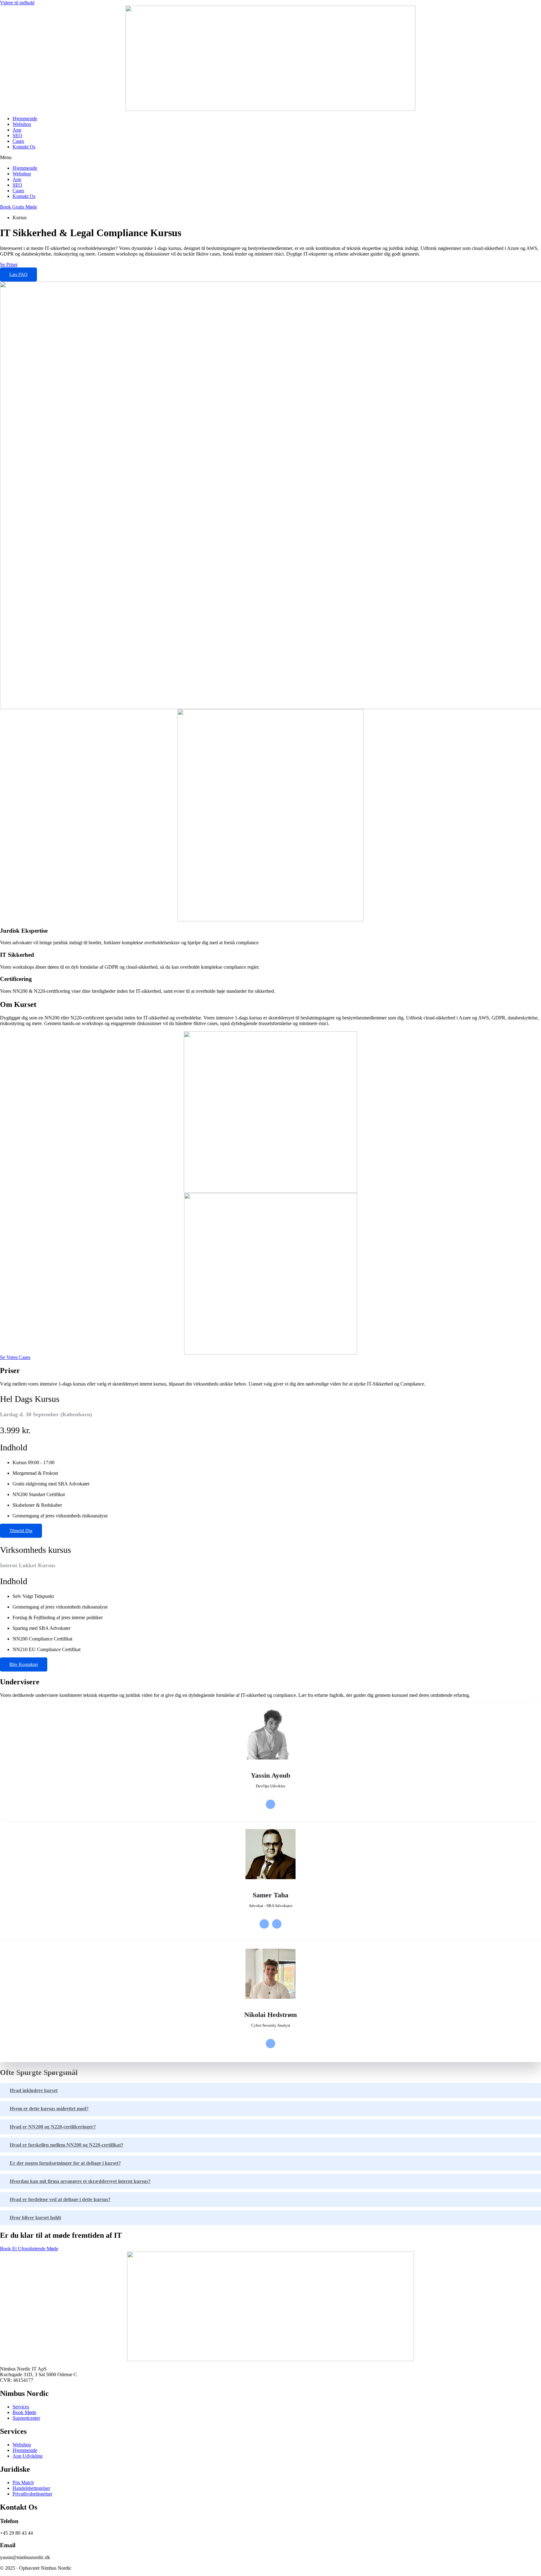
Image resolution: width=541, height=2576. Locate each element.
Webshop (22, 124)
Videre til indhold (17, 3)
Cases (18, 141)
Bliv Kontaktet (24, 1664)
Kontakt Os (24, 147)
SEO (17, 135)
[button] (270, 158)
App (17, 130)
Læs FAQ (18, 274)
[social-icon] (270, 1804)
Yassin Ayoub (270, 1775)
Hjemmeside (25, 119)
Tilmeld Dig (21, 1531)
